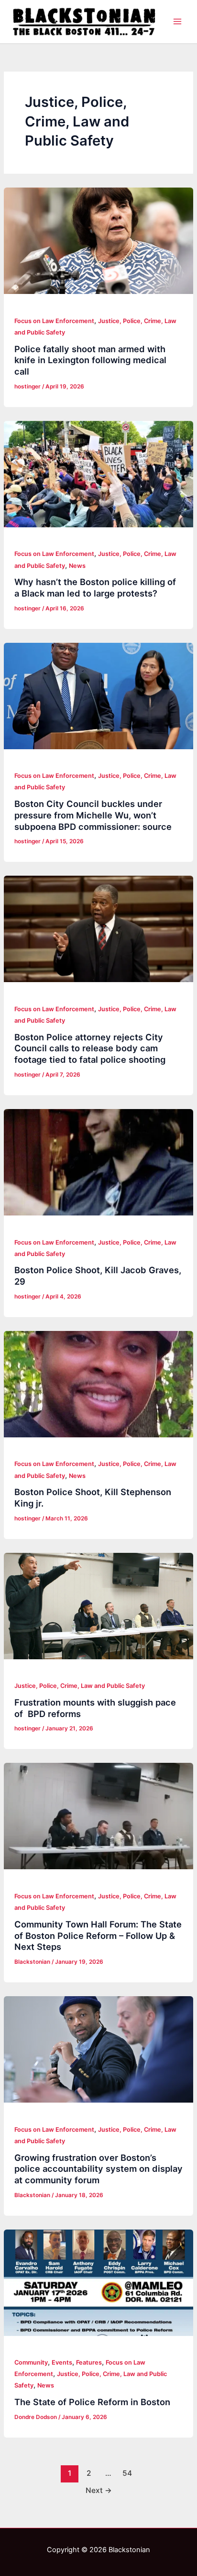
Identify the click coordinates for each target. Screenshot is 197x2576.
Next (99, 2490)
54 (127, 2473)
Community (31, 2362)
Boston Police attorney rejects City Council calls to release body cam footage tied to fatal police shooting (90, 1048)
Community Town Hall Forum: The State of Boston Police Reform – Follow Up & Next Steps (98, 1935)
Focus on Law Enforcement (54, 321)
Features (89, 2362)
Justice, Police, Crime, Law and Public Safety (80, 1686)
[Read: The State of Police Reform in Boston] (98, 2283)
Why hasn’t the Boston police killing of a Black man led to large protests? (95, 587)
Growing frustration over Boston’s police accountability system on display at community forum (98, 2169)
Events (62, 2362)
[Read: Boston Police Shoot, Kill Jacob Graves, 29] (98, 1162)
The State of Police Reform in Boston (92, 2402)
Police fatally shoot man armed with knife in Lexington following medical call (90, 360)
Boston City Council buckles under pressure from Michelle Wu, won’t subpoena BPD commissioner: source (93, 815)
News (77, 566)
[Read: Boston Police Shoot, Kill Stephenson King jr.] (98, 1384)
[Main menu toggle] (177, 21)
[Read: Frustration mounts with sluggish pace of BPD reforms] (98, 1606)
